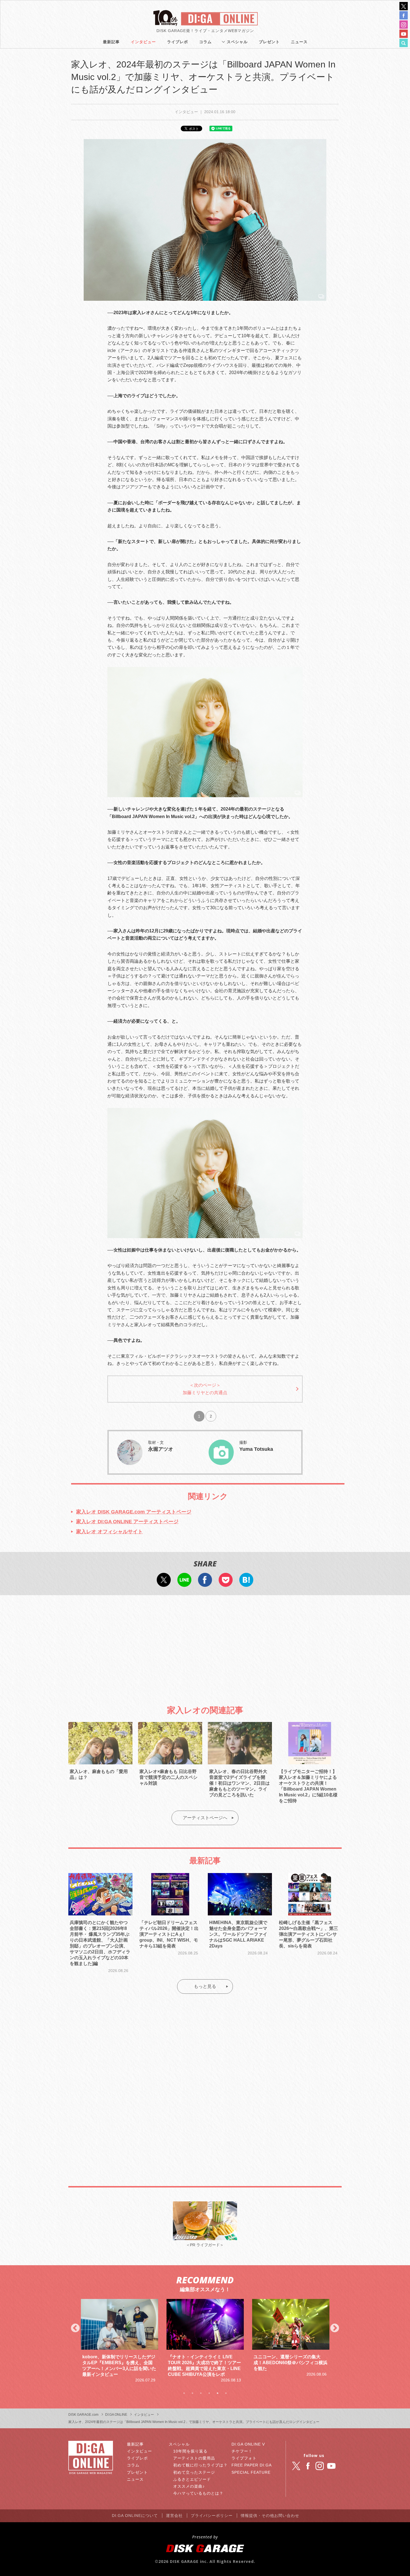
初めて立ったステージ (194, 2472)
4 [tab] (209, 2393)
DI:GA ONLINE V (248, 2444)
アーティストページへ (205, 1818)
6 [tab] (226, 2393)
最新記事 (111, 42)
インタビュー (143, 42)
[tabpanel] (120, 2338)
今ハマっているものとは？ (198, 2493)
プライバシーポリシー (212, 2516)
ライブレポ (178, 42)
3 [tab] (201, 2393)
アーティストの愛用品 (194, 2458)
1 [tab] (184, 2393)
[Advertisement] (205, 1645)
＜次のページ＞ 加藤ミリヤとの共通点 (205, 1389)
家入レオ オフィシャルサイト (109, 1532)
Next (335, 2328)
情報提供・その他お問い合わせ (270, 2516)
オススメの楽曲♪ (189, 2486)
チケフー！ (242, 2451)
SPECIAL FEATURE (251, 2472)
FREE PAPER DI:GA (252, 2465)
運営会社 (174, 2516)
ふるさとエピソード (192, 2479)
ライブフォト (244, 2458)
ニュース (299, 42)
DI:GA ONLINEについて (135, 2516)
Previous (75, 2328)
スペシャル (237, 42)
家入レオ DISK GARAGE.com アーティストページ (134, 1512)
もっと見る (205, 1986)
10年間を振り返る (190, 2451)
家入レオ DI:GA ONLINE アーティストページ (127, 1522)
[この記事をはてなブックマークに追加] (246, 1583)
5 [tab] (218, 2393)
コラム (205, 42)
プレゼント (269, 42)
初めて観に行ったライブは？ (200, 2465)
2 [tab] (192, 2393)
